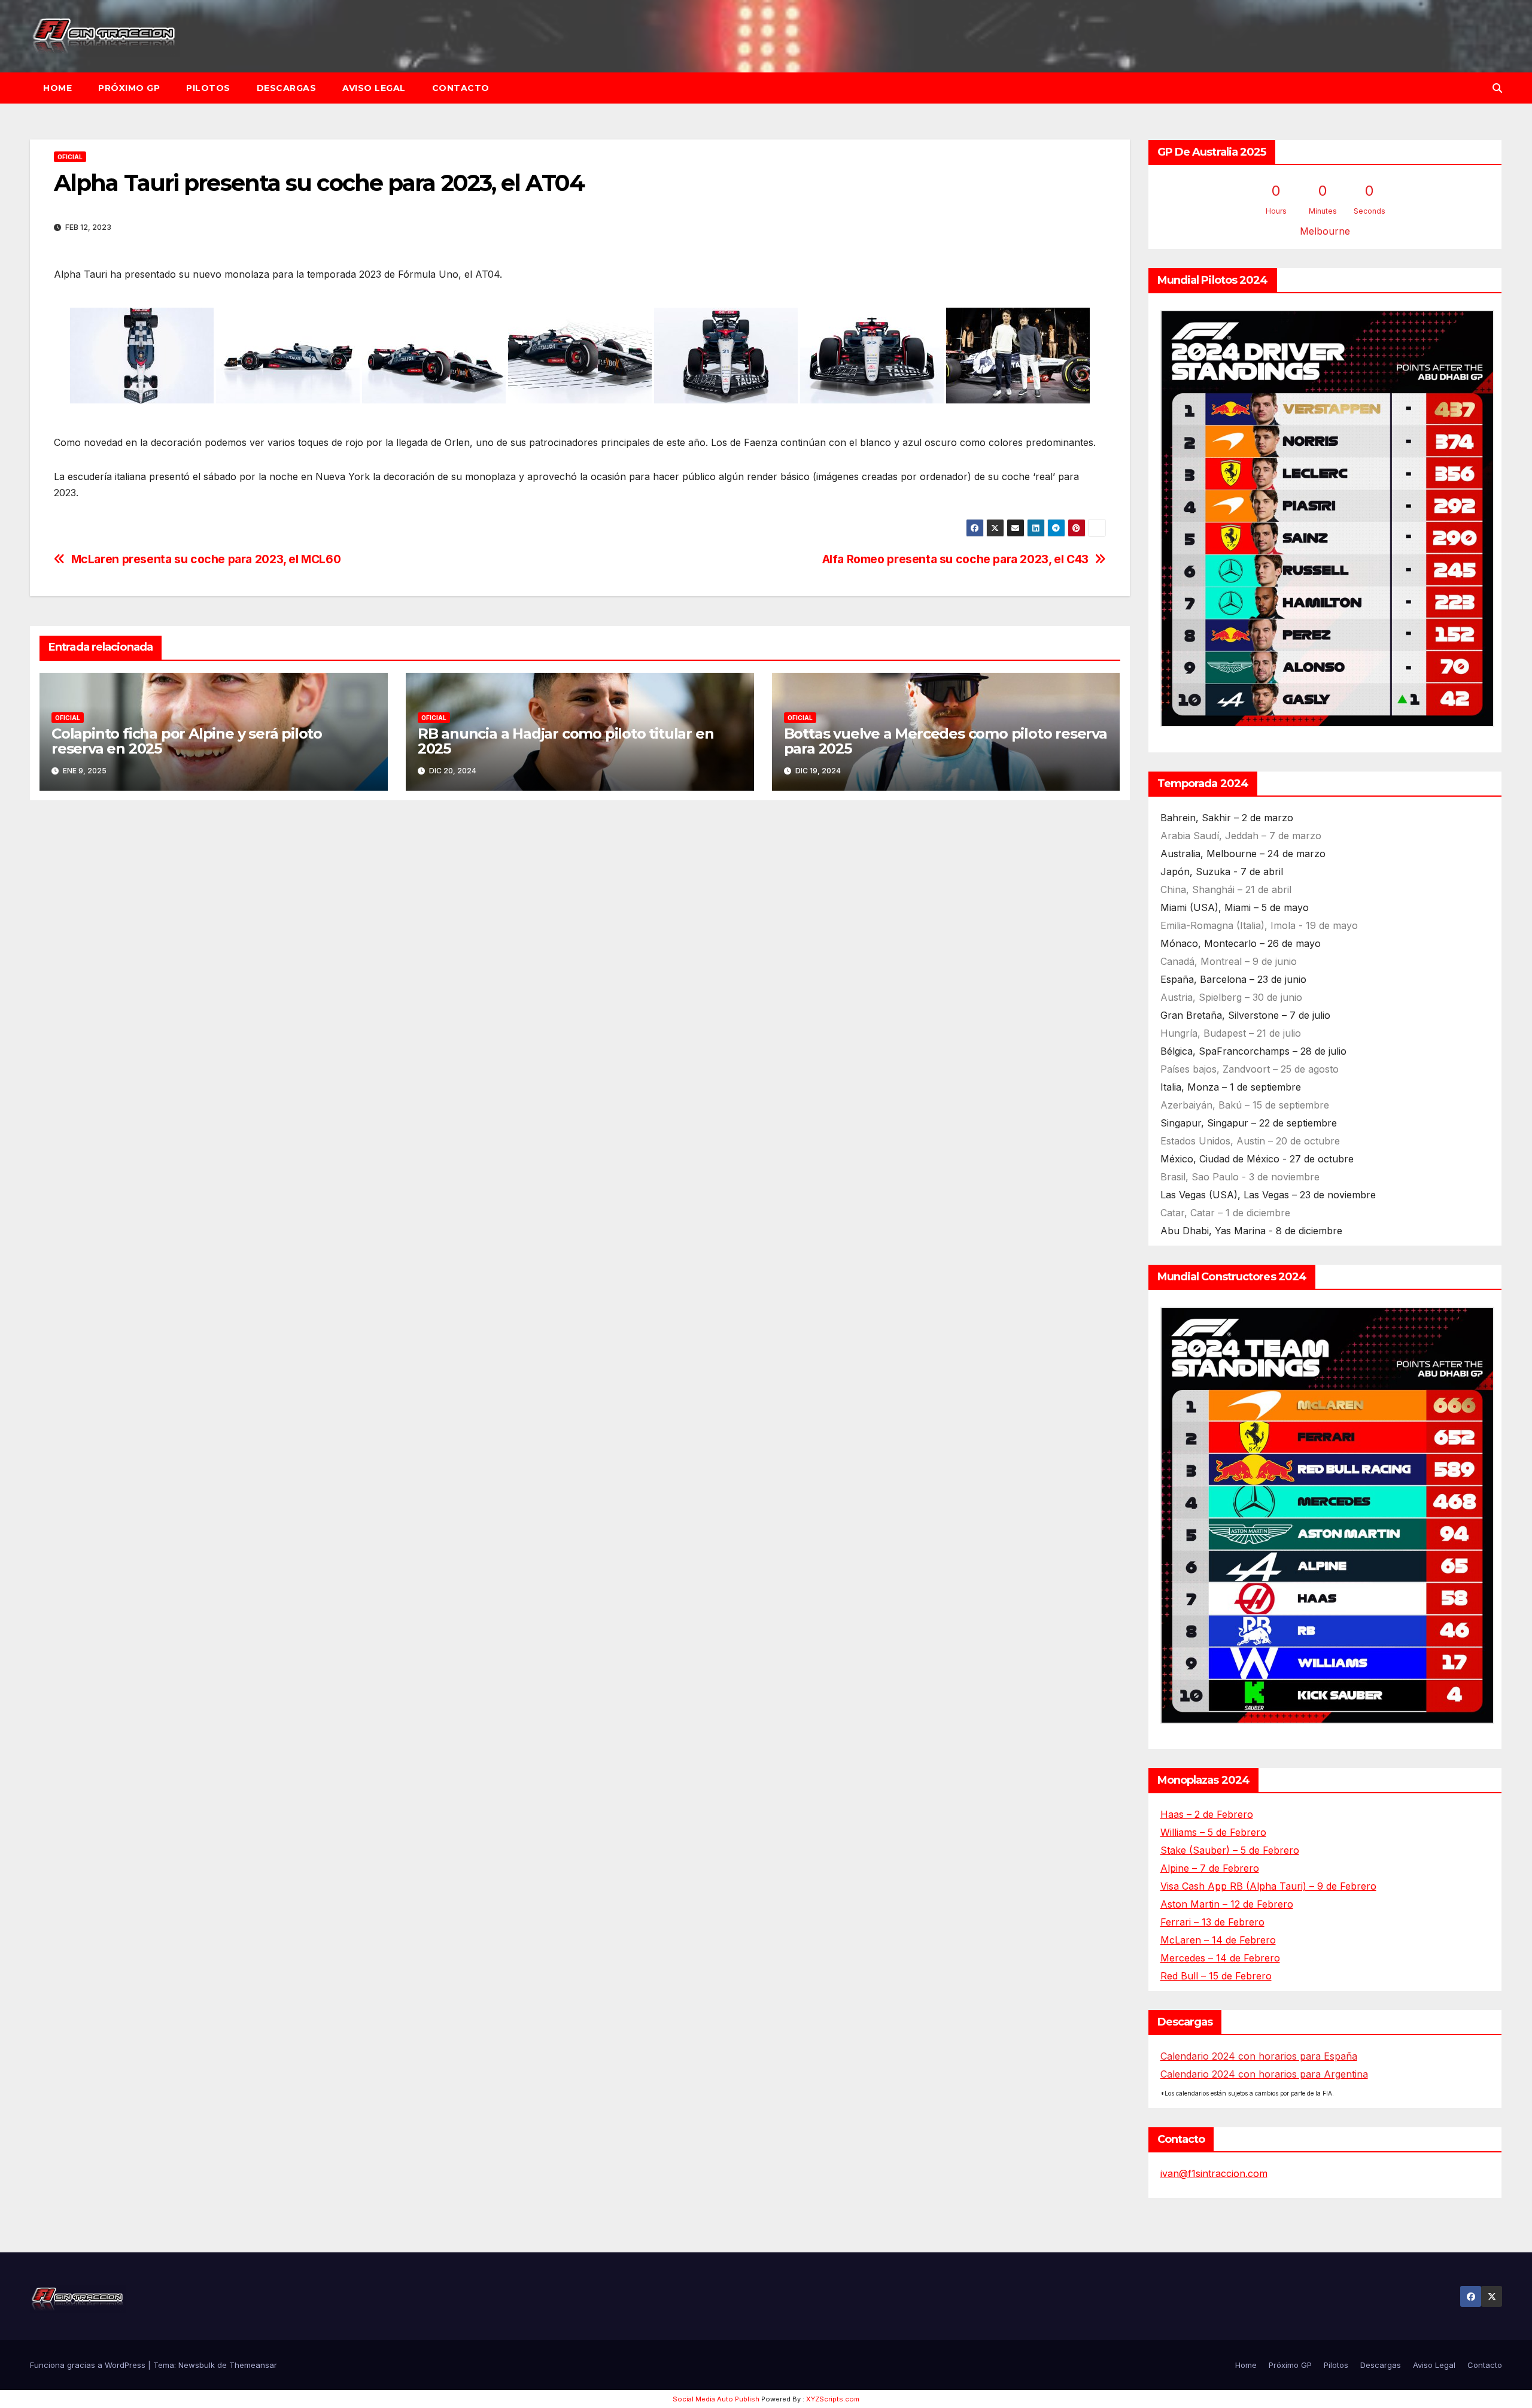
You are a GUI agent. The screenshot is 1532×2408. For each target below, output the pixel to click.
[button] (1497, 88)
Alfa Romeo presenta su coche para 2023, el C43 (955, 559)
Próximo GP (129, 88)
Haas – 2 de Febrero (1207, 1814)
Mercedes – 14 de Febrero (1220, 1958)
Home (57, 88)
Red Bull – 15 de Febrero (1216, 1976)
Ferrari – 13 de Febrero (1212, 1922)
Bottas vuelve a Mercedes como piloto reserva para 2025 (946, 741)
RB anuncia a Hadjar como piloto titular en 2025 (566, 741)
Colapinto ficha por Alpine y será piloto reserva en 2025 (187, 741)
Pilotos (208, 88)
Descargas (287, 88)
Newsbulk (197, 2365)
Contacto (461, 88)
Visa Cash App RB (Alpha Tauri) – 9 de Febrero (1268, 1886)
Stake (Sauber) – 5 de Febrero (1230, 1850)
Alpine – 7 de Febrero (1210, 1868)
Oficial (70, 157)
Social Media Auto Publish (716, 2399)
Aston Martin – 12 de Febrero (1227, 1904)
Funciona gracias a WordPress (89, 2365)
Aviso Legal (374, 88)
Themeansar (253, 2365)
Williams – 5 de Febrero (1213, 1832)
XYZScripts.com (833, 2399)
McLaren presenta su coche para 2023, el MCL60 (206, 559)
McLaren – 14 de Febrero (1218, 1940)
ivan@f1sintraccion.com (1214, 2173)
